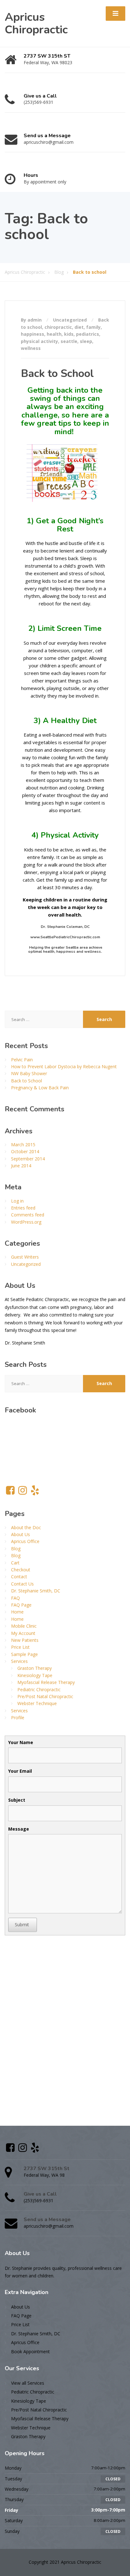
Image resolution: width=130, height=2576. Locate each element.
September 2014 (28, 1159)
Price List (20, 1647)
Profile (18, 1717)
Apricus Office (25, 1541)
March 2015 (23, 1145)
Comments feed (28, 1215)
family (93, 327)
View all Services (28, 2383)
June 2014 (21, 1166)
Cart (15, 1563)
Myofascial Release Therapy (46, 1682)
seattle (69, 341)
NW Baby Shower (29, 1073)
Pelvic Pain (22, 1060)
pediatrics (88, 334)
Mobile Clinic (24, 1626)
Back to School (57, 373)
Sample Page (24, 1654)
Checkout (21, 1570)
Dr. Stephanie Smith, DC (36, 1591)
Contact (19, 1577)
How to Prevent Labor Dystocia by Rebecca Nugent (64, 1066)
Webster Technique (37, 1703)
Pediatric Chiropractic (39, 1689)
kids (69, 334)
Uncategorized (70, 320)
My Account (23, 1633)
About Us (21, 1534)
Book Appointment (30, 2352)
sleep (86, 341)
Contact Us (22, 1584)
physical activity (39, 341)
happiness (32, 334)
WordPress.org (26, 1222)
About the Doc (26, 1527)
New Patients (25, 1640)
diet (79, 327)
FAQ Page (21, 1605)
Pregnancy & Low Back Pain (40, 1088)
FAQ (15, 1598)
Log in (17, 1201)
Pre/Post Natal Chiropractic (45, 1696)
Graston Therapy (35, 1668)
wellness (31, 348)
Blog (16, 1549)
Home (17, 1612)
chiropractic (58, 327)
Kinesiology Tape (35, 1675)
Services (19, 1661)
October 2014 (25, 1151)
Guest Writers (25, 1257)
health (54, 334)
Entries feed (23, 1208)
